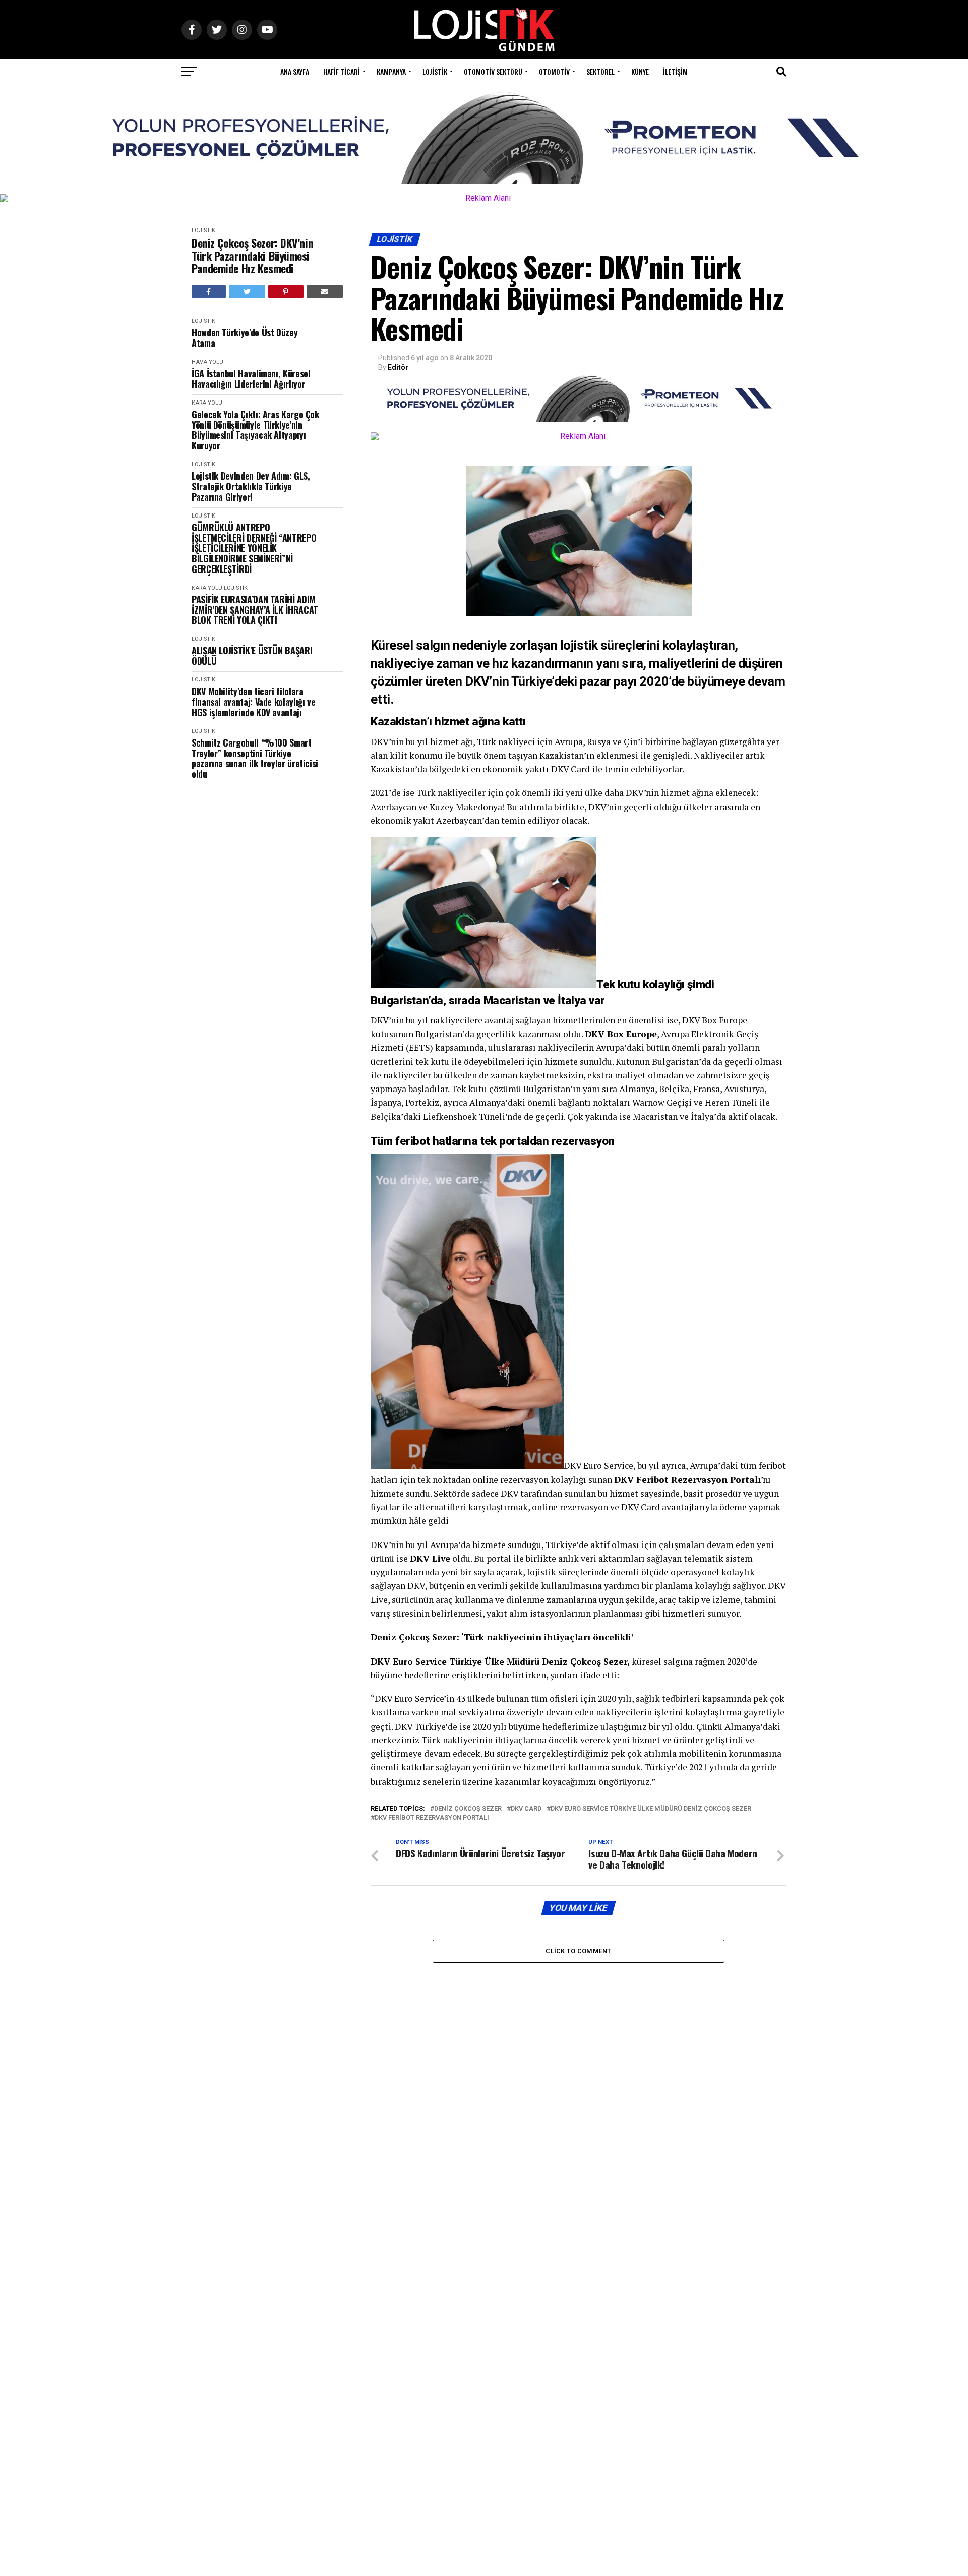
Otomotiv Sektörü (493, 71)
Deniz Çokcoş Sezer (468, 1809)
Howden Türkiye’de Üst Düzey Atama (245, 338)
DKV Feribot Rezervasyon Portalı (432, 1818)
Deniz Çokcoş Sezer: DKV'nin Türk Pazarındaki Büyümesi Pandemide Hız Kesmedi (252, 256)
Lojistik (435, 71)
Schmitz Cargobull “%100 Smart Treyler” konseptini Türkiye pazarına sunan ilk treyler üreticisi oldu (255, 758)
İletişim (675, 71)
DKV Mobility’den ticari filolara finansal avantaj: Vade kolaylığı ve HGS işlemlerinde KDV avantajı (253, 702)
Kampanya (391, 71)
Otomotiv (554, 71)
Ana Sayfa (295, 71)
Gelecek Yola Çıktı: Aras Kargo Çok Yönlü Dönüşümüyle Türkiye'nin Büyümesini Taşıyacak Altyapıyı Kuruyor (255, 430)
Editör (398, 367)
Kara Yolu (207, 403)
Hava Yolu (207, 362)
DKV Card (526, 1809)
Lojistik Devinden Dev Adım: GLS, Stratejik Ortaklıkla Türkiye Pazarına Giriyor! (251, 486)
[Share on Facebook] (209, 292)
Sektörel (600, 71)
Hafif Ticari (342, 71)
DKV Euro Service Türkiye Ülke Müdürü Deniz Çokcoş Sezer (651, 1809)
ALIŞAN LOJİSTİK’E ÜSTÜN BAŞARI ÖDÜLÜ (252, 655)
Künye (640, 71)
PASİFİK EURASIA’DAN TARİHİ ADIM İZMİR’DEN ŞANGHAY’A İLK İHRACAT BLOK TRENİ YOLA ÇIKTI (255, 610)
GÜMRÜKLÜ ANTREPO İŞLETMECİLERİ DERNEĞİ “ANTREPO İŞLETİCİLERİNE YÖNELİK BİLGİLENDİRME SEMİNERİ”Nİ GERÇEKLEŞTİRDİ (254, 548)
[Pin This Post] (286, 292)
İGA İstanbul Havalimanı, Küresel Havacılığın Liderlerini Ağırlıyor (251, 379)
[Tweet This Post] (247, 292)
